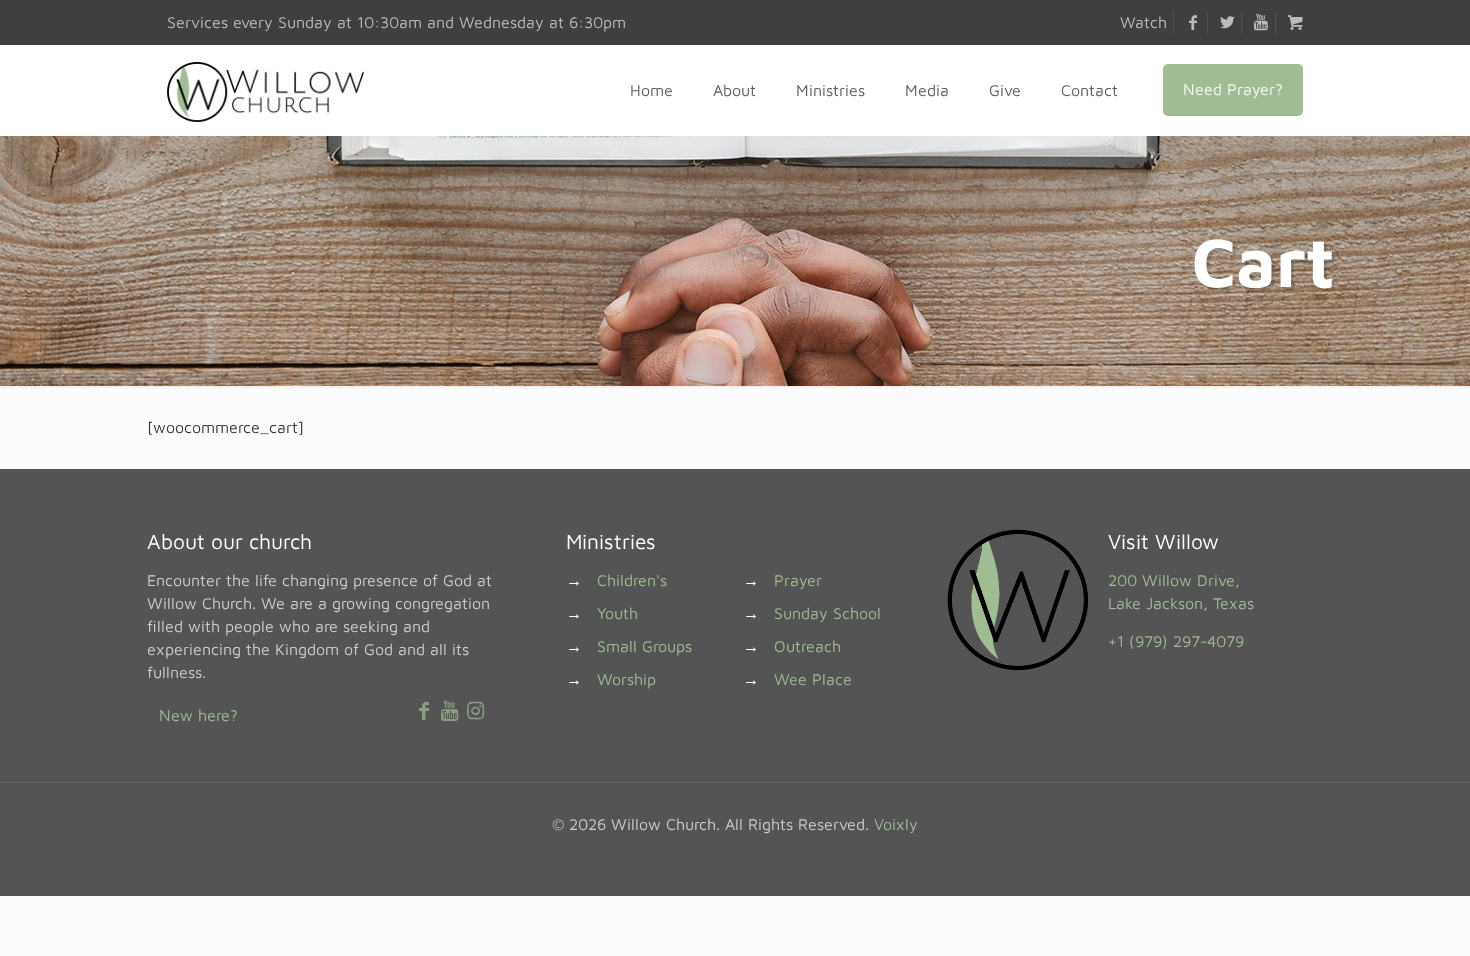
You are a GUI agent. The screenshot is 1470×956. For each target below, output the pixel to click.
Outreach (807, 646)
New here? (198, 715)
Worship (626, 679)
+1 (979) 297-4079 (1176, 641)
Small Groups (644, 646)
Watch (1143, 22)
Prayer (798, 580)
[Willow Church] (265, 90)
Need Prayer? (1233, 89)
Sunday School (827, 613)
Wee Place (813, 679)
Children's (632, 580)
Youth (617, 613)
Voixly (896, 824)
